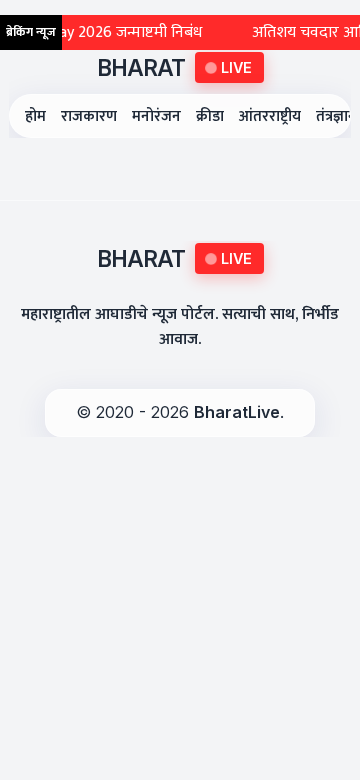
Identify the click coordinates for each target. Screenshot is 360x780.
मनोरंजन (156, 116)
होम (35, 116)
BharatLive (237, 412)
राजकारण (89, 116)
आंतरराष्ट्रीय (270, 116)
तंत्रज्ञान (336, 116)
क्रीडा (210, 116)
